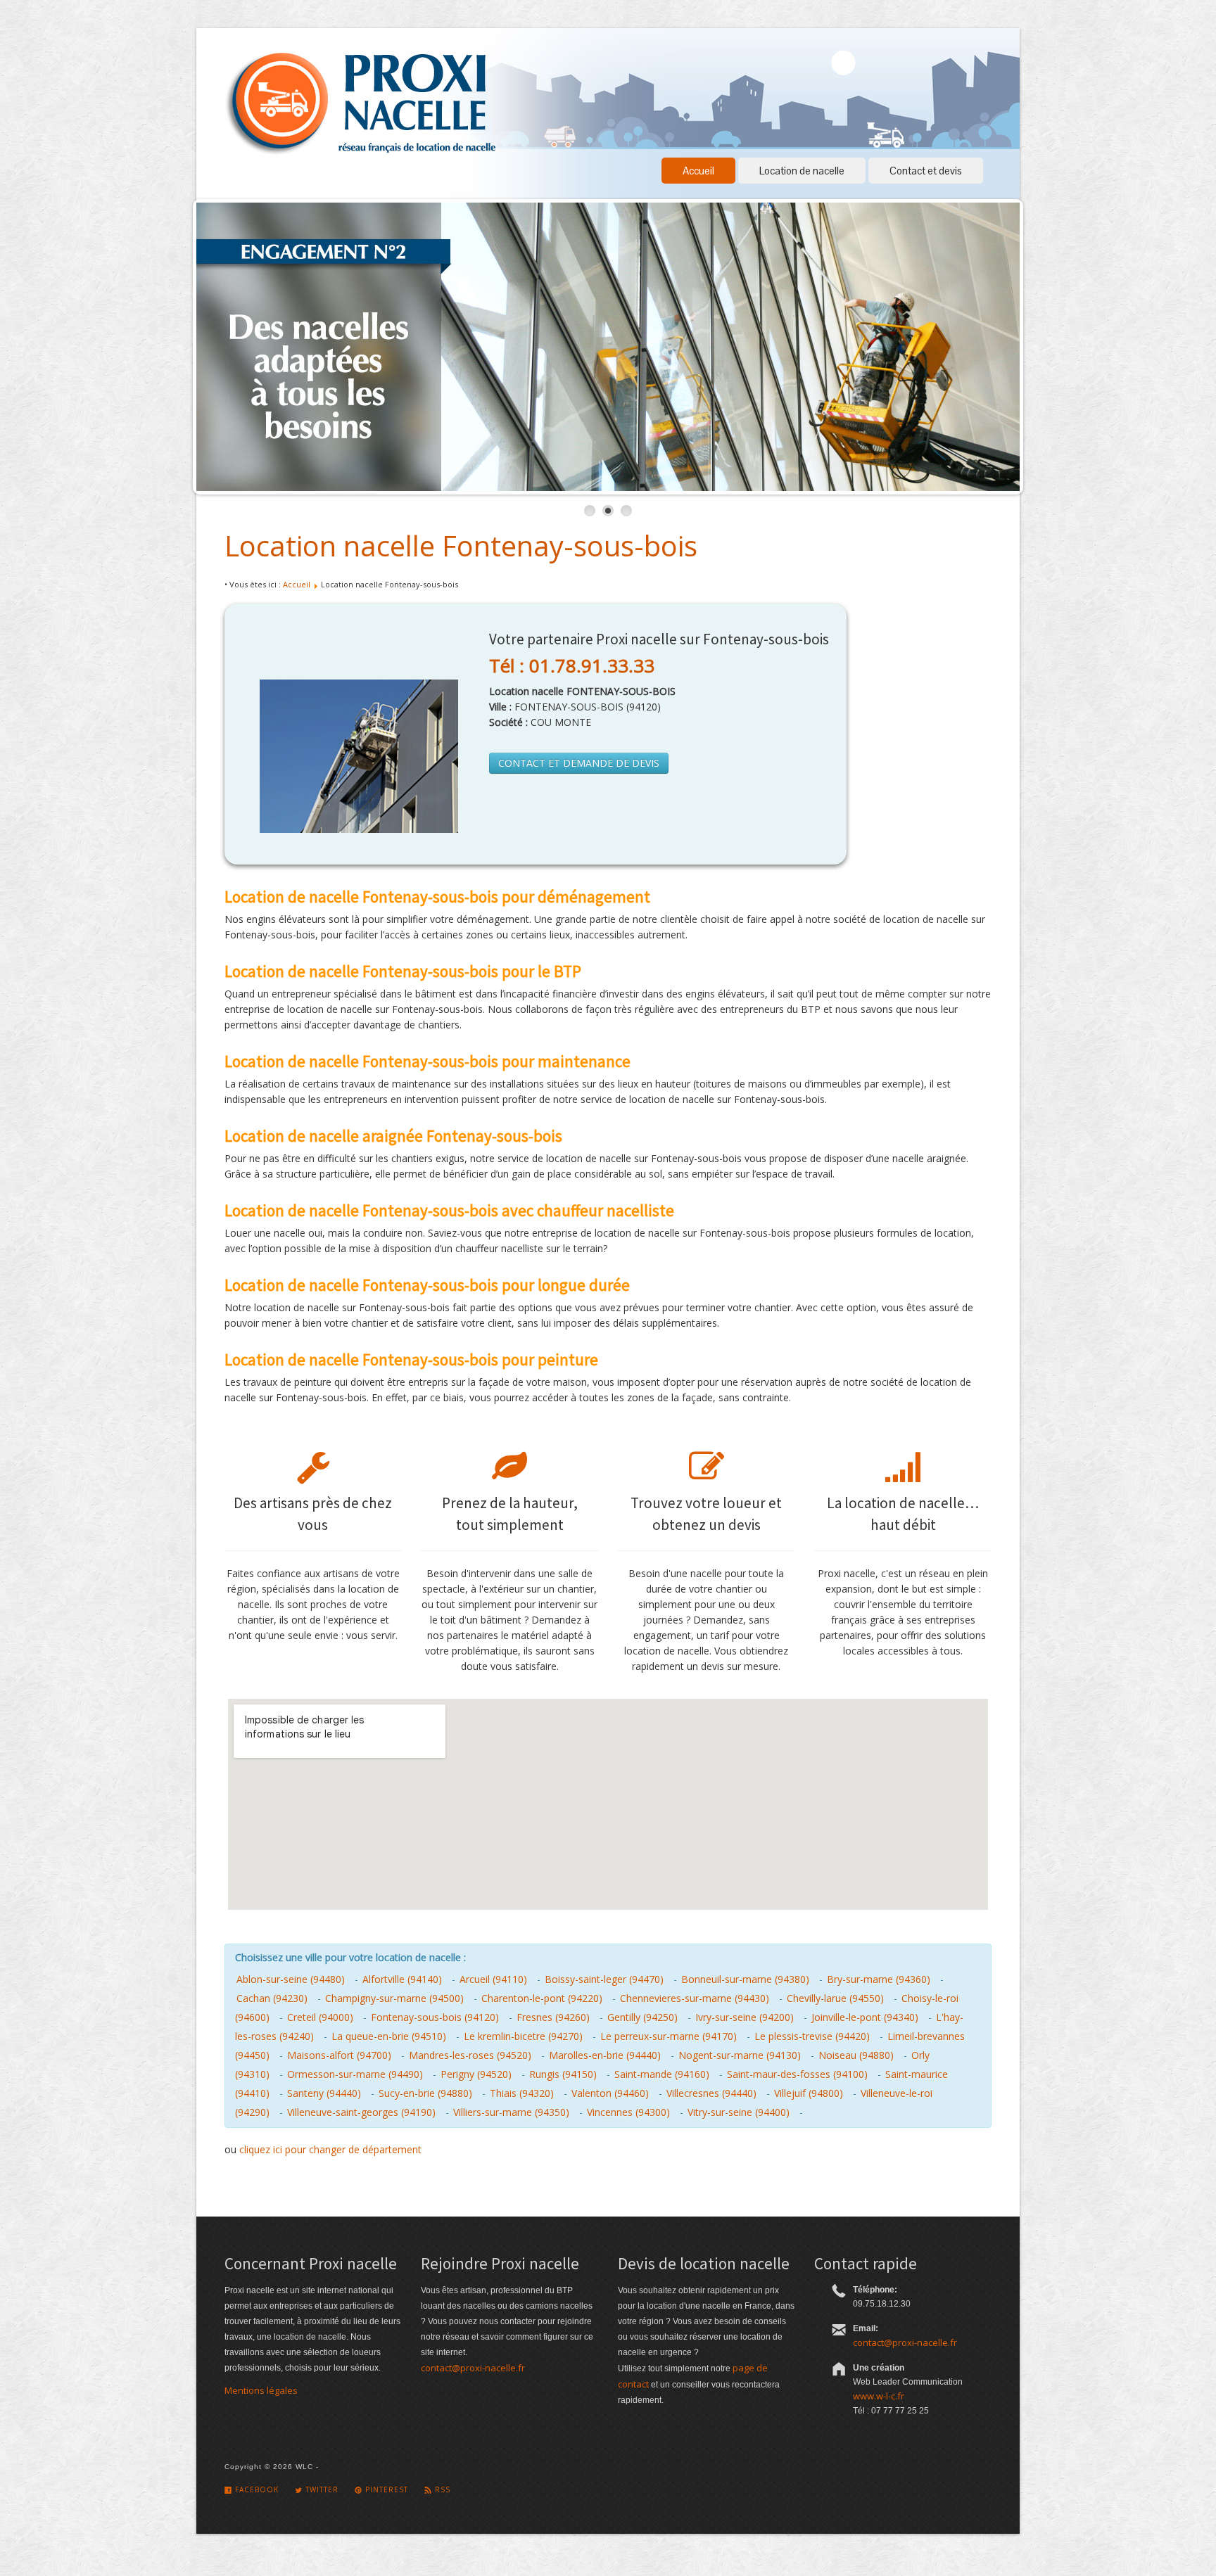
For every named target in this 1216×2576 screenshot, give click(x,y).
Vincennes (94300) (628, 2112)
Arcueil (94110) (493, 1979)
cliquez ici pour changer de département (330, 2149)
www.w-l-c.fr (879, 2396)
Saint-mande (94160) (662, 2074)
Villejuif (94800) (809, 2093)
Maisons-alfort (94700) (339, 2055)
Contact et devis (926, 171)
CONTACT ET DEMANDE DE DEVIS (579, 763)
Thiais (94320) (522, 2093)
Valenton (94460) (610, 2093)
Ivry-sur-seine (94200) (745, 2017)
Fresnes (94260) (553, 2017)
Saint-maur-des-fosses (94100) (797, 2074)
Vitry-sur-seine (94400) (739, 2112)
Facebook (255, 2489)
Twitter (321, 2489)
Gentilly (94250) (642, 2017)
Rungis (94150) (563, 2074)
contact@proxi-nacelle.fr (473, 2368)
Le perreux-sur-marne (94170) (669, 2036)
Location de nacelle (802, 171)
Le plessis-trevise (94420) (812, 2036)
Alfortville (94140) (402, 1979)
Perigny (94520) (476, 2074)
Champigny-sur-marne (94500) (394, 1998)
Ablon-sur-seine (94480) (291, 1979)
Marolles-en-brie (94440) (605, 2055)
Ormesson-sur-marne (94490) (355, 2074)
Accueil (698, 171)
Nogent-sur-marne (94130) (740, 2055)
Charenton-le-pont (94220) (542, 1998)
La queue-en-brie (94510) (389, 2036)
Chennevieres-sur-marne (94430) (695, 1998)
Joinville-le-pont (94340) (865, 2017)
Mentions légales (261, 2390)
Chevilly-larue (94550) (835, 1998)
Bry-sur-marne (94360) (879, 1979)
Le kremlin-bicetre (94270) (523, 2036)
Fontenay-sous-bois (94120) (435, 2017)
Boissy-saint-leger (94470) (604, 1979)
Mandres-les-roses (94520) (470, 2055)
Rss (441, 2489)
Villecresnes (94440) (711, 2093)
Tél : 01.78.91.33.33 (572, 665)
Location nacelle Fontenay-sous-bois (461, 546)
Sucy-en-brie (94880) (425, 2093)
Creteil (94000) (320, 2017)
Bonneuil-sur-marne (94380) (745, 1979)
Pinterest (385, 2489)
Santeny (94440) (324, 2093)
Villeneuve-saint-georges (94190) (361, 2112)
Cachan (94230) (272, 1998)
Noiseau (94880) (856, 2055)
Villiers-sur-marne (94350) (511, 2112)
